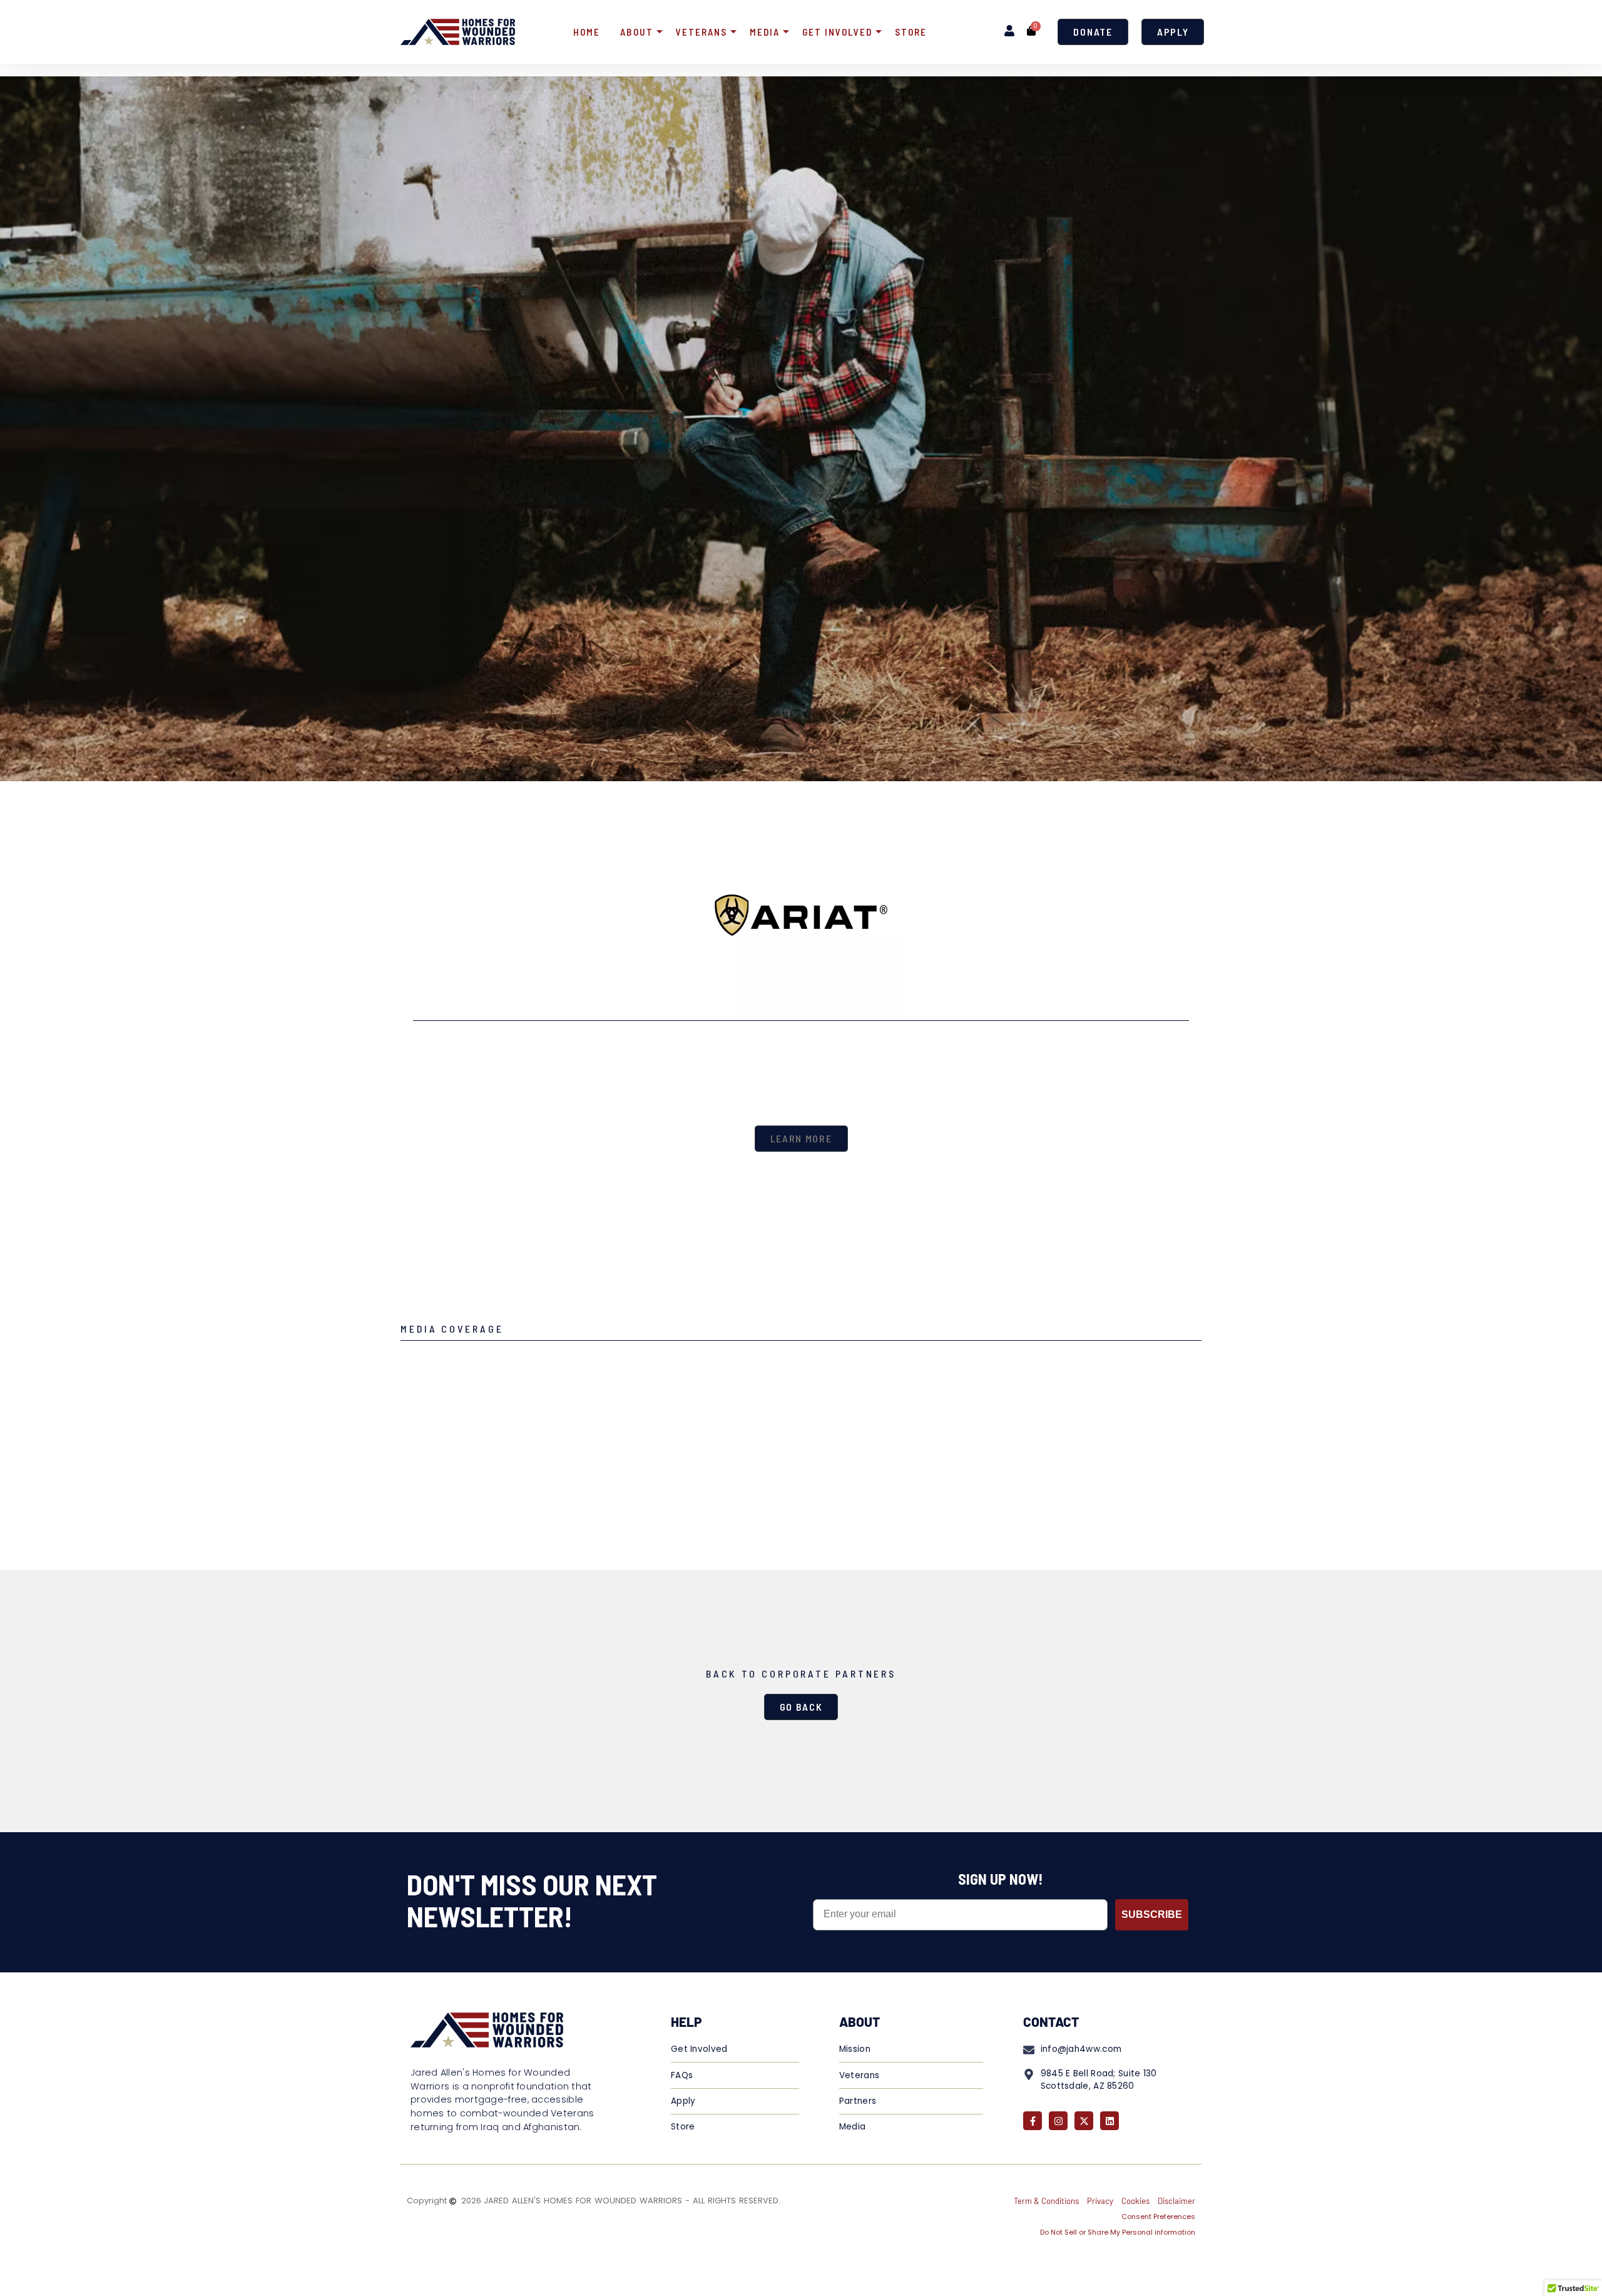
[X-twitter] (1084, 2121)
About (637, 32)
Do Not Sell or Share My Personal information (1118, 2232)
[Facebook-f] (1033, 2121)
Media (765, 32)
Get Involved (837, 32)
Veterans (702, 32)
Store (911, 32)
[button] (801, 1139)
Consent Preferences (1158, 2217)
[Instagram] (1058, 2121)
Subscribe (1152, 1914)
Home (587, 32)
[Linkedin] (1110, 2121)
